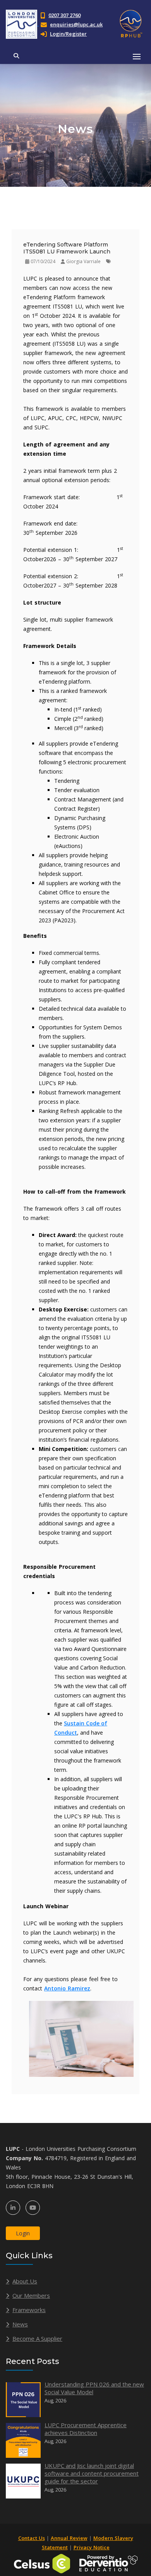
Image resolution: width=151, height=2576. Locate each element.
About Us (25, 2281)
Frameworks (29, 2310)
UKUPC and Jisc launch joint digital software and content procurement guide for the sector (92, 2473)
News (20, 2324)
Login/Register (68, 34)
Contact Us (32, 2538)
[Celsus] (42, 2563)
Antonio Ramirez (67, 1988)
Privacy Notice (92, 2547)
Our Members (31, 2295)
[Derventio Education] (108, 2563)
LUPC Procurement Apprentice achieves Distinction (86, 2429)
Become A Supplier (37, 2338)
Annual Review (69, 2538)
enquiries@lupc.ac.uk (76, 24)
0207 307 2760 (64, 15)
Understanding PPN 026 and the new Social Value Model (94, 2388)
